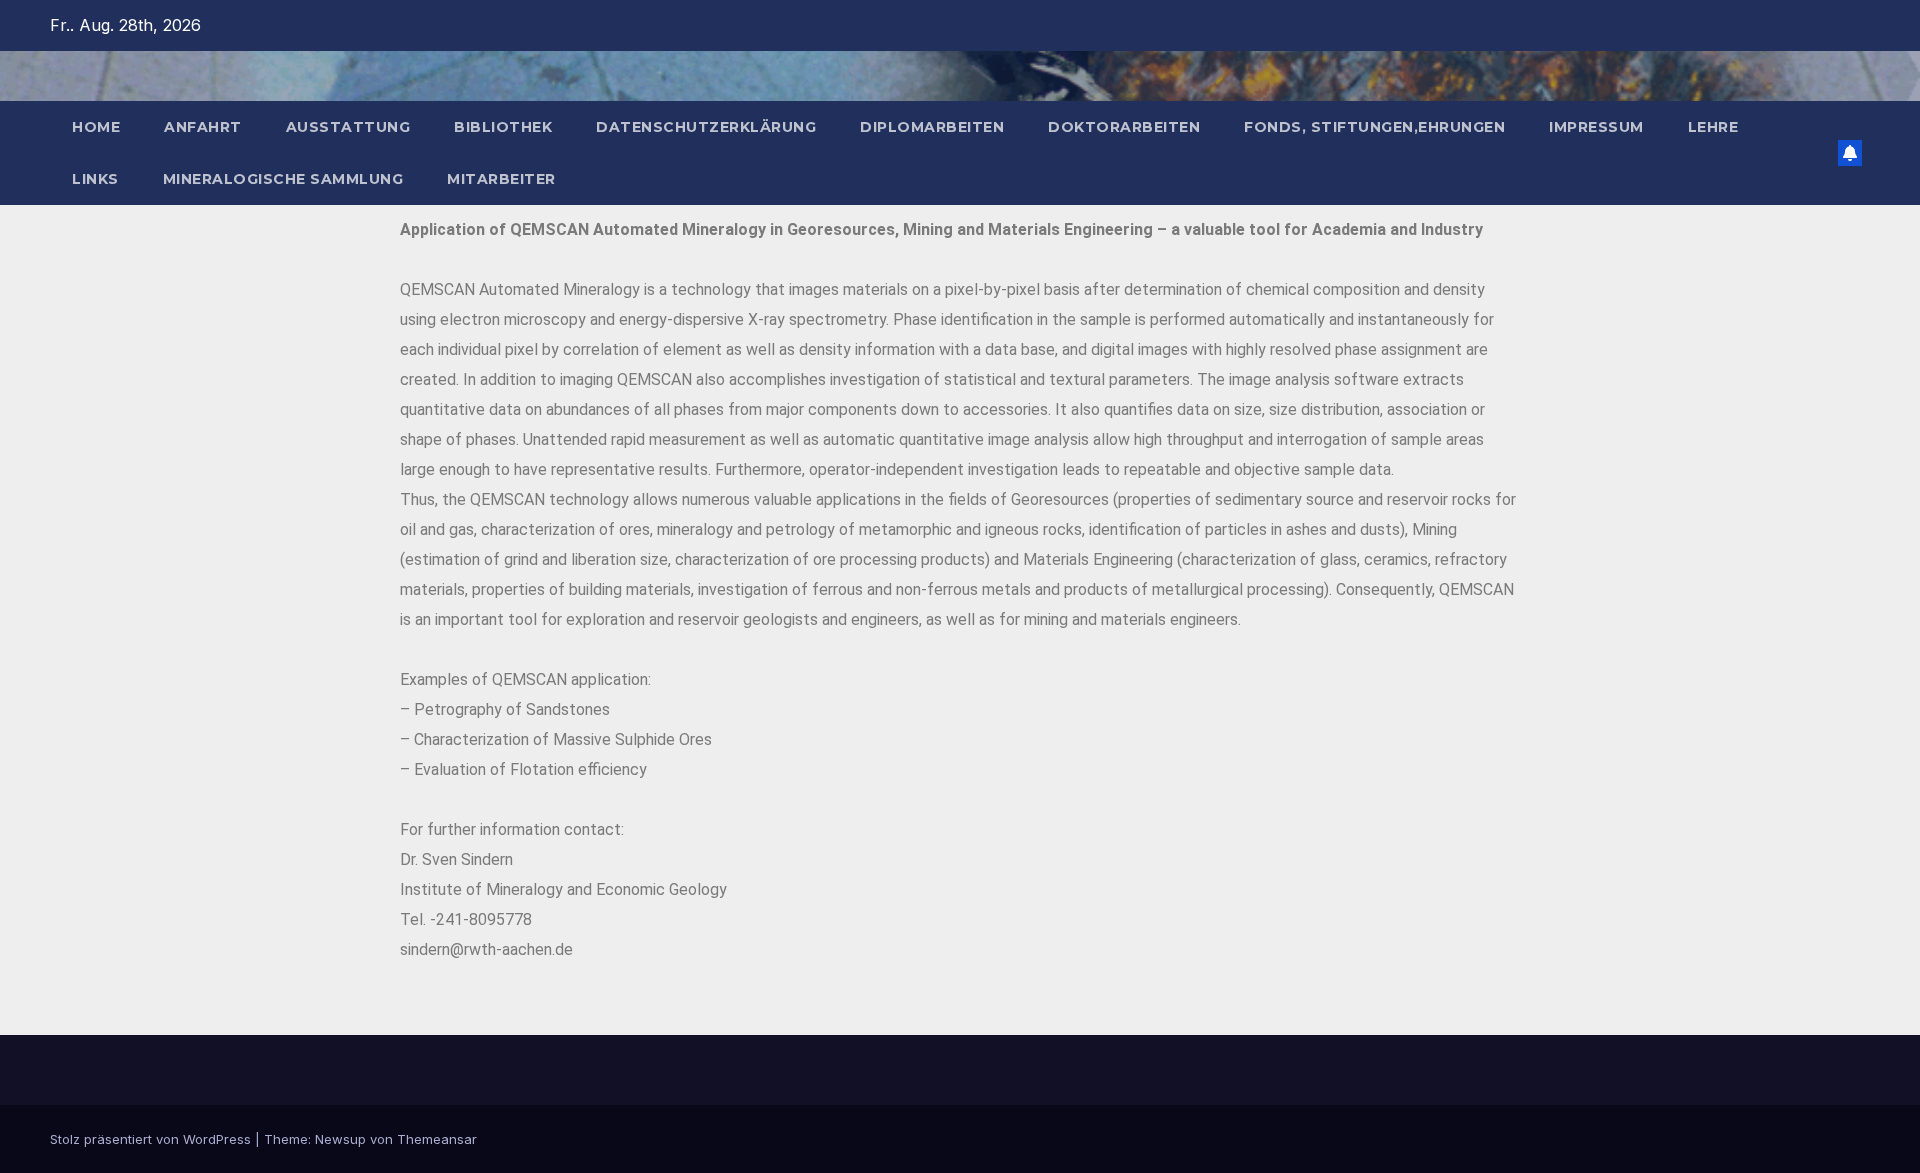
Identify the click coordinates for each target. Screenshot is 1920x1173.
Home (96, 127)
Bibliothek (503, 127)
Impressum (1596, 127)
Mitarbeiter (501, 179)
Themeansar (437, 1139)
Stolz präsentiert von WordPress (152, 1139)
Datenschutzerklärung (706, 127)
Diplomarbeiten (932, 127)
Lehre (1713, 127)
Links (95, 179)
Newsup (340, 1139)
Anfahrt (203, 127)
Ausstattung (348, 127)
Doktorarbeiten (1124, 127)
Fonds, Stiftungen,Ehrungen (1374, 127)
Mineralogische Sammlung (283, 179)
